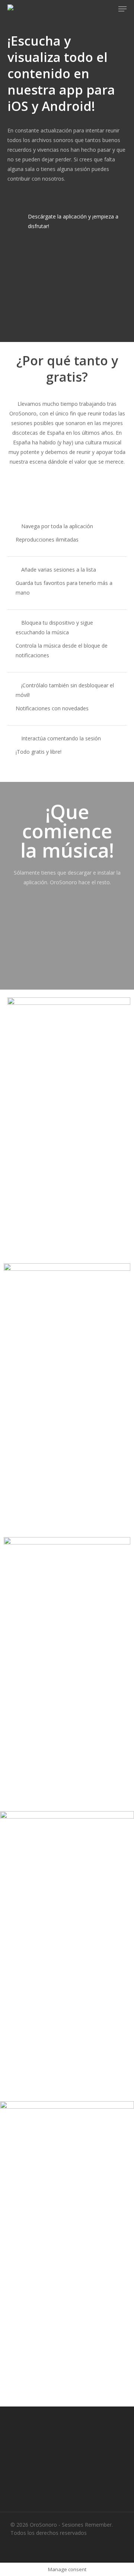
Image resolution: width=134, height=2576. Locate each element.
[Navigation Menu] (122, 9)
